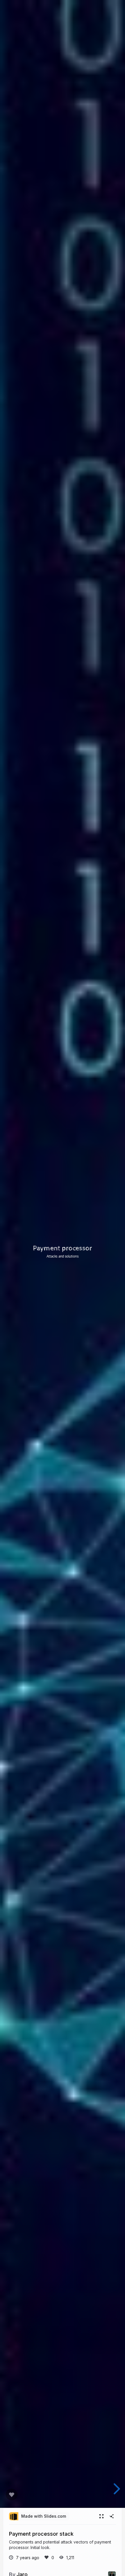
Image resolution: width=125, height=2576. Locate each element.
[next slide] (118, 2489)
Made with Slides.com (44, 2516)
